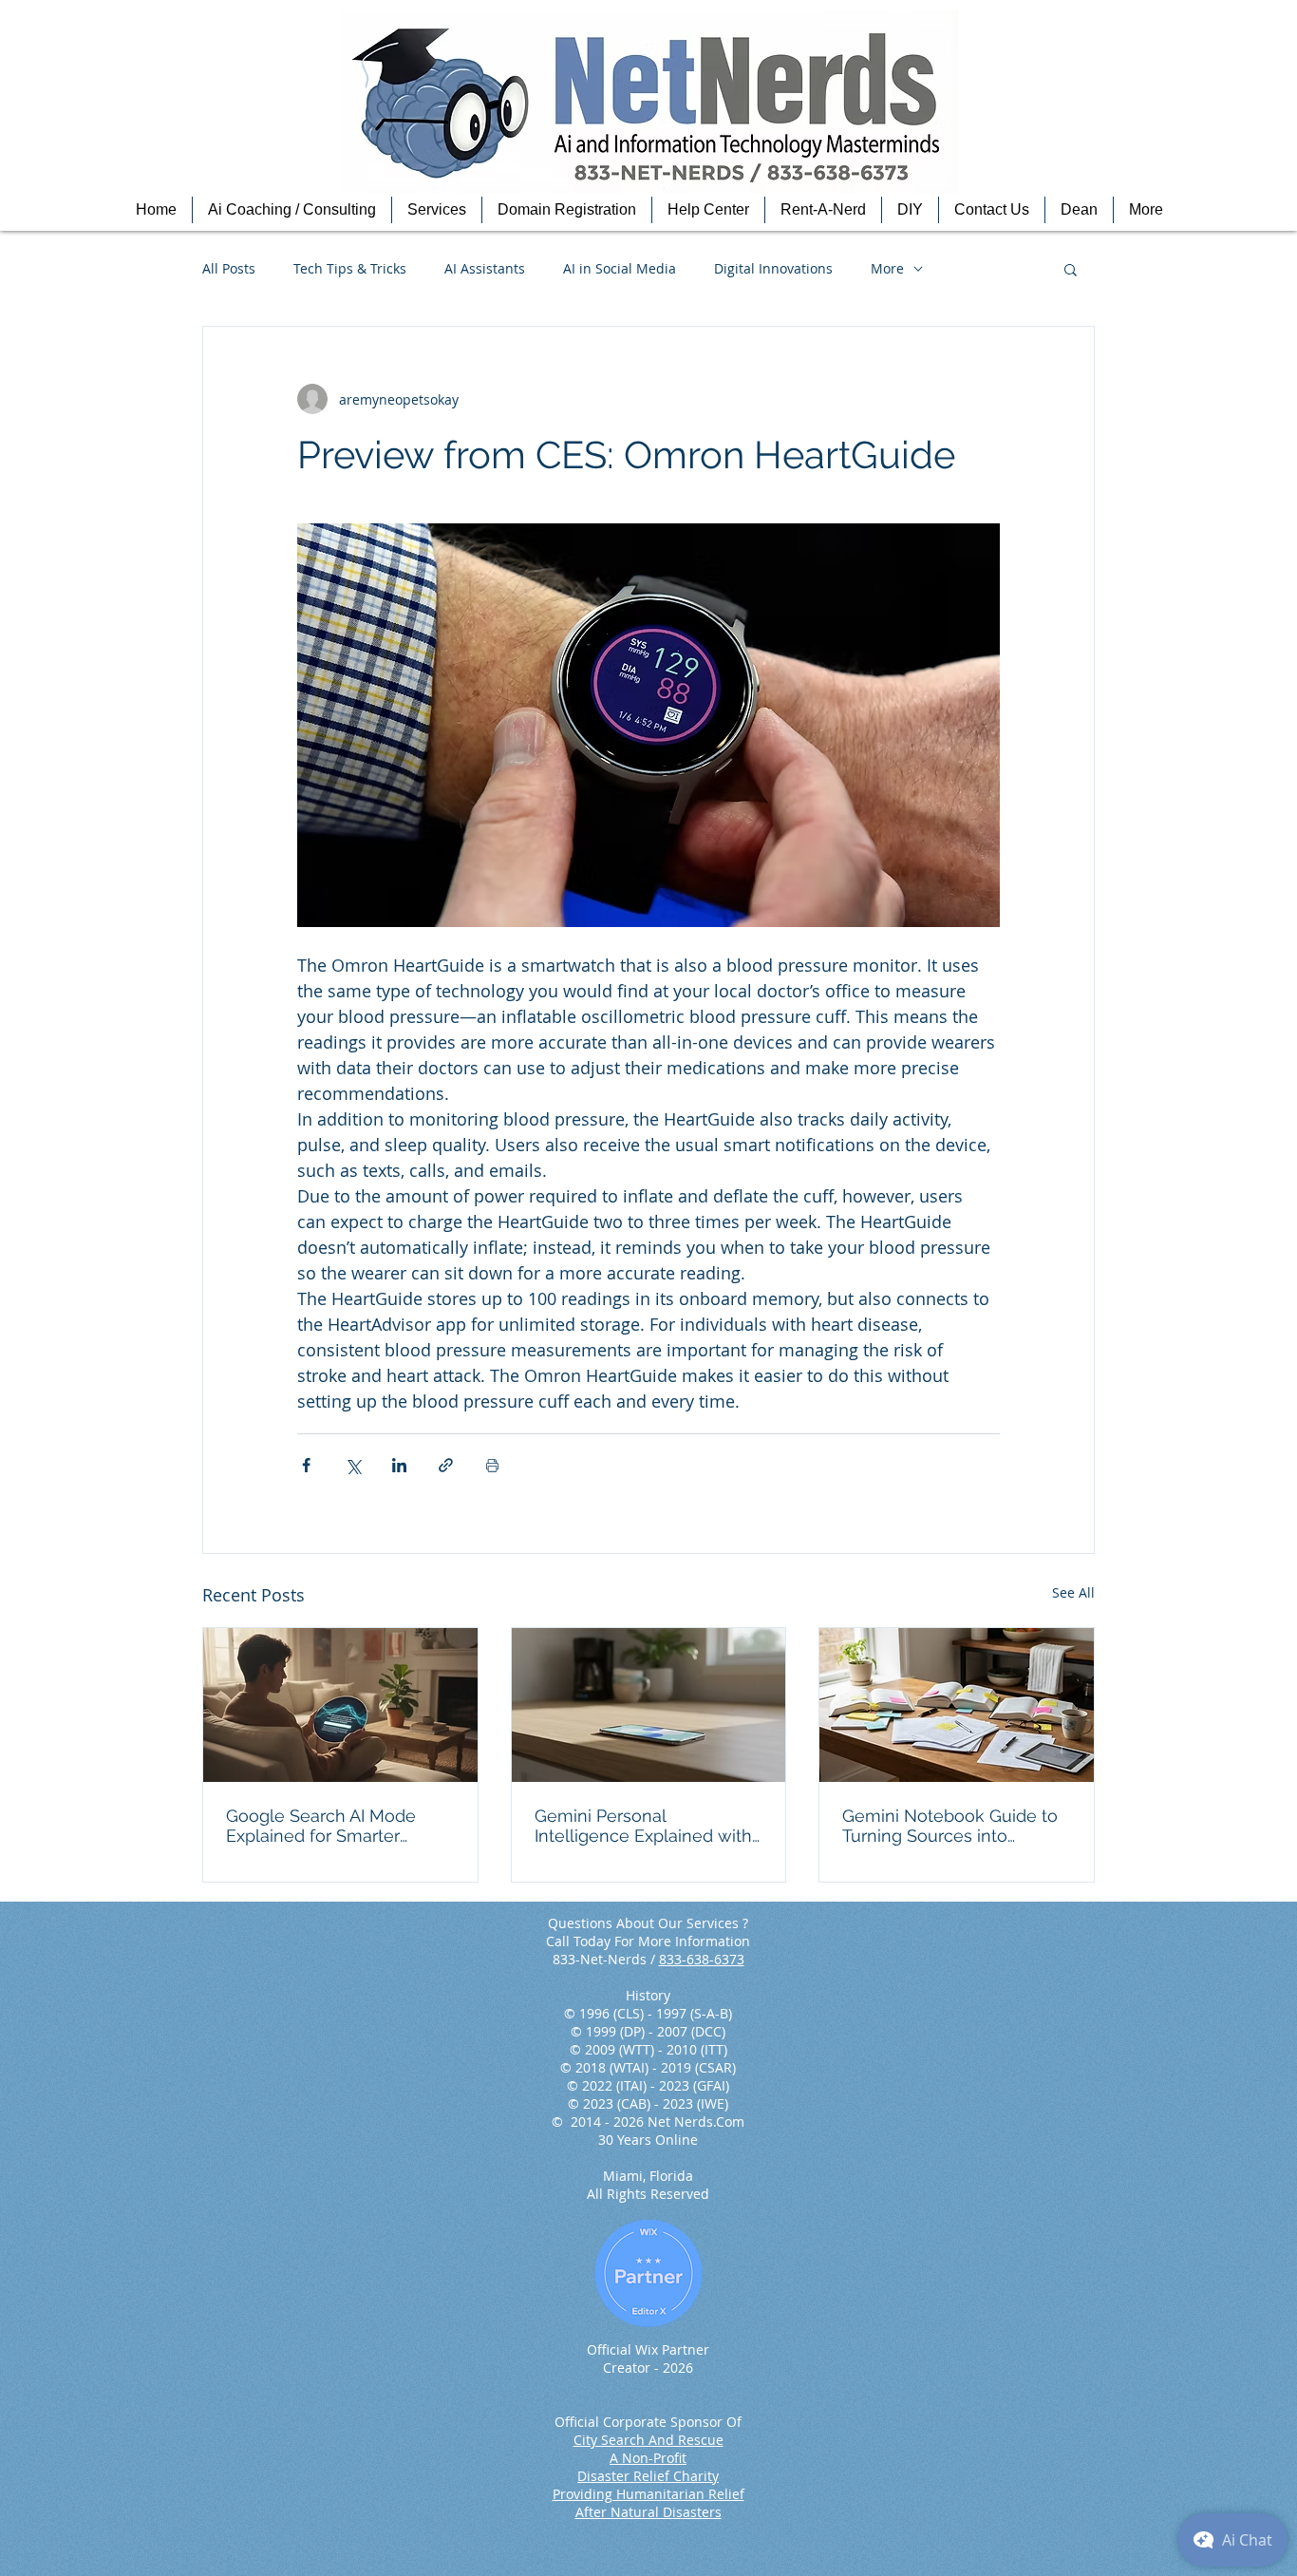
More (887, 268)
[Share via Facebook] (306, 1465)
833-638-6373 (702, 1959)
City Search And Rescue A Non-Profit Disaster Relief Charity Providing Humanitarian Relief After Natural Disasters (648, 2476)
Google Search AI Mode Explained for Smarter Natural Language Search (329, 1826)
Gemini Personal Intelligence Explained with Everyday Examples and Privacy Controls (643, 1826)
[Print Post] (492, 1465)
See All (1073, 1592)
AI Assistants (485, 268)
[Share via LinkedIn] (399, 1465)
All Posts (229, 268)
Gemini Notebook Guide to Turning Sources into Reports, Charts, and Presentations (950, 1826)
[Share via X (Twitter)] (353, 1465)
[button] (292, 210)
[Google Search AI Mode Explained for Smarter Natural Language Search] (340, 1705)
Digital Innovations (773, 268)
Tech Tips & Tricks (350, 268)
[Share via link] (446, 1465)
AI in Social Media (620, 268)
